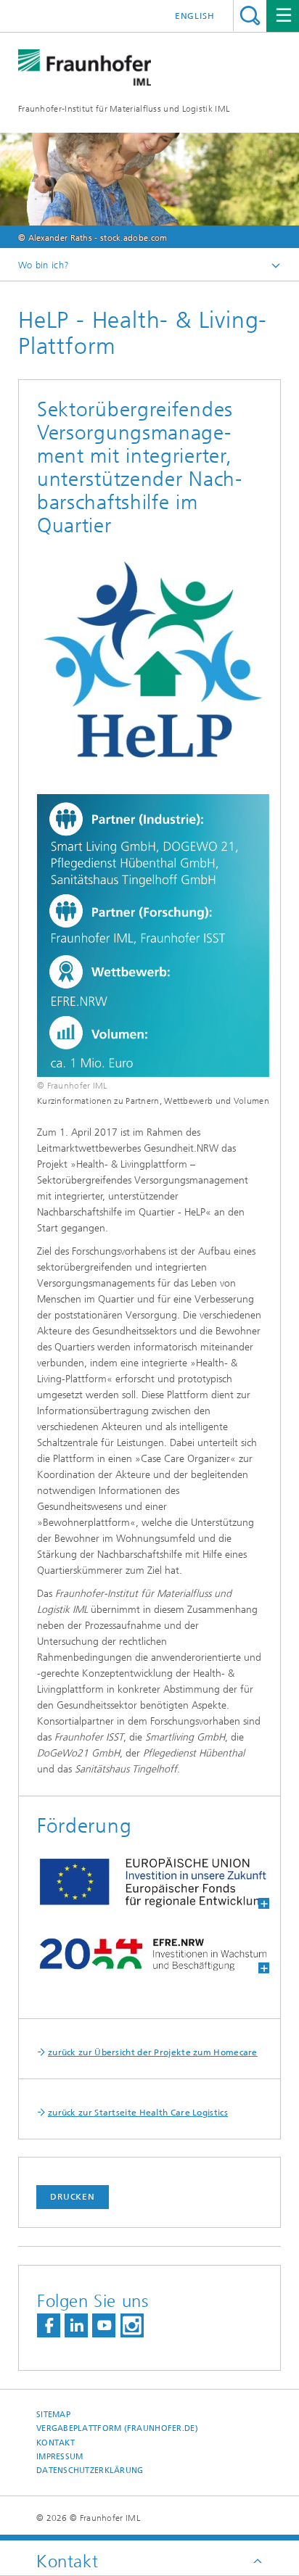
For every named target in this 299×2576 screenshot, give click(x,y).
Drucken (73, 2197)
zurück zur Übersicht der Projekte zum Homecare (153, 2052)
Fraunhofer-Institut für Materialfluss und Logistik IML (124, 109)
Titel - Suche (250, 16)
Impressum (60, 2457)
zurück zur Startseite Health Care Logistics (138, 2113)
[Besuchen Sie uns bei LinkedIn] (76, 2325)
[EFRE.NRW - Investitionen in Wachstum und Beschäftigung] (144, 1954)
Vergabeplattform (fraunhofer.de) (117, 2428)
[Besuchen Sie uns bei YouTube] (104, 2325)
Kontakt (56, 2443)
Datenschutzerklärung (90, 2470)
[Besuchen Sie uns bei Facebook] (49, 2325)
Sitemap (53, 2415)
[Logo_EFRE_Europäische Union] (144, 1882)
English (195, 16)
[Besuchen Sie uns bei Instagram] (132, 2325)
